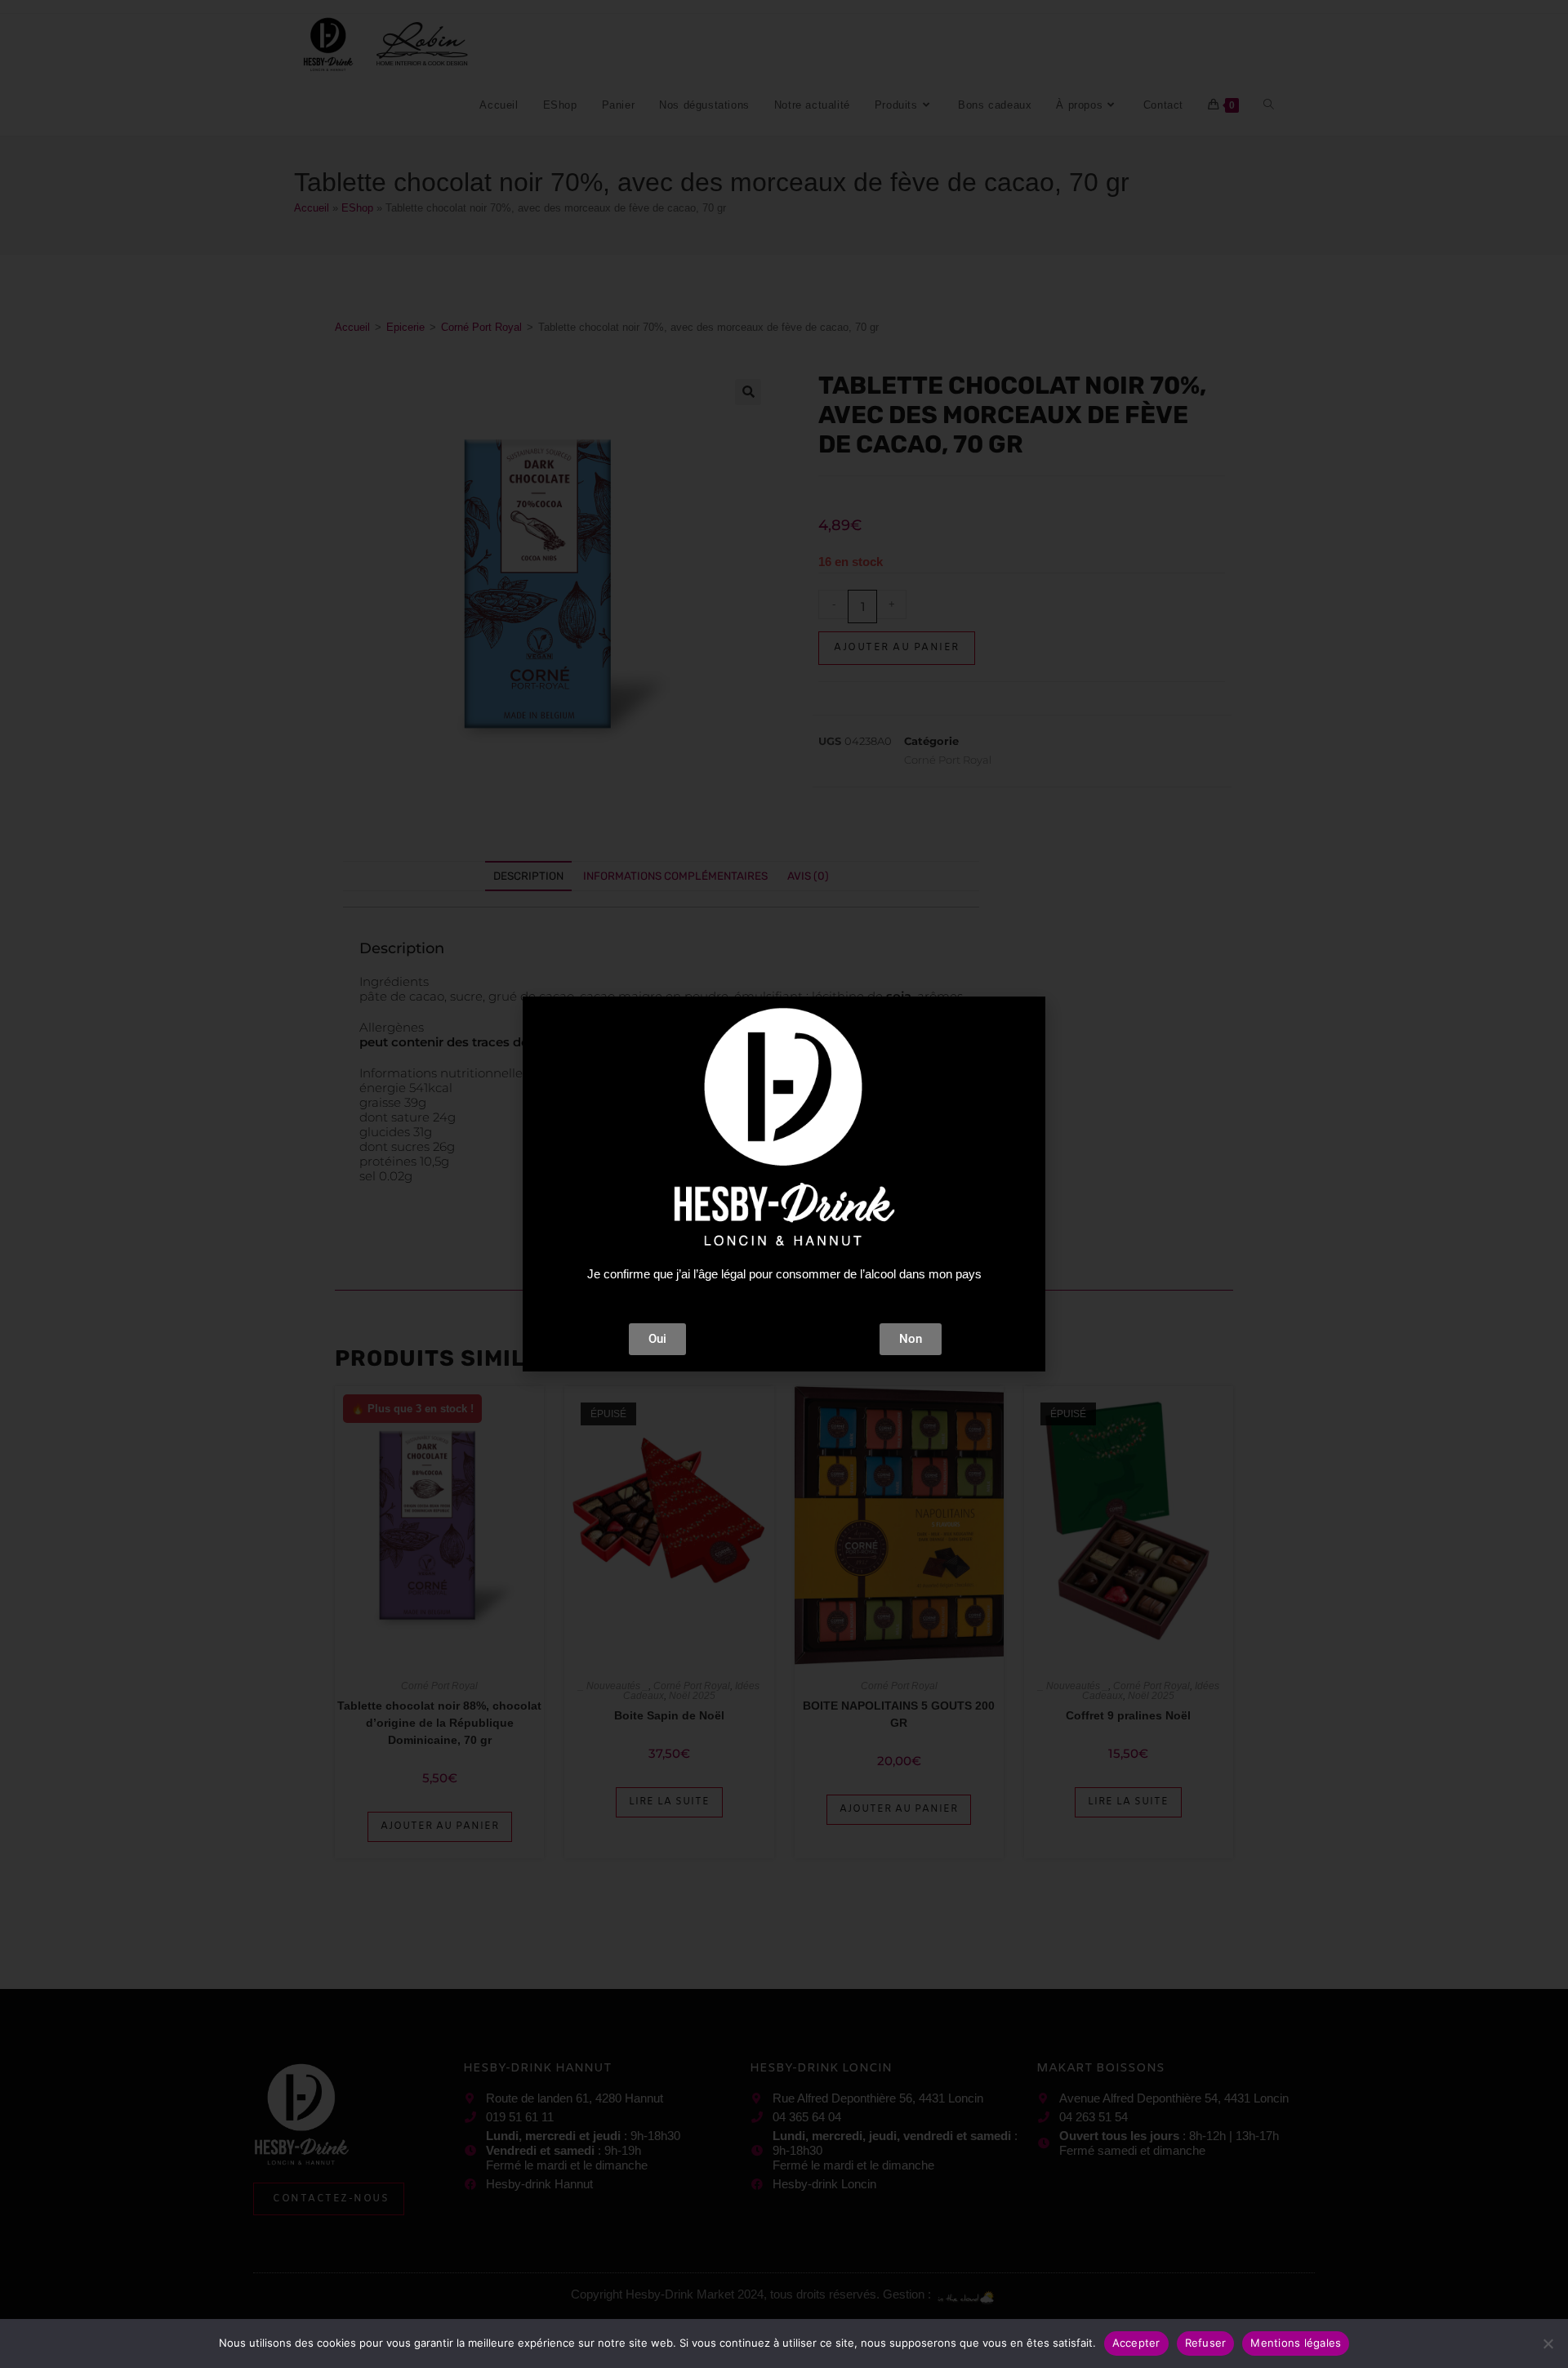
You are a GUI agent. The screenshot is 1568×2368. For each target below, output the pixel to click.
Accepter (1136, 2343)
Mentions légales (1296, 2343)
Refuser (1206, 2343)
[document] (784, 1184)
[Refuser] (1548, 2343)
